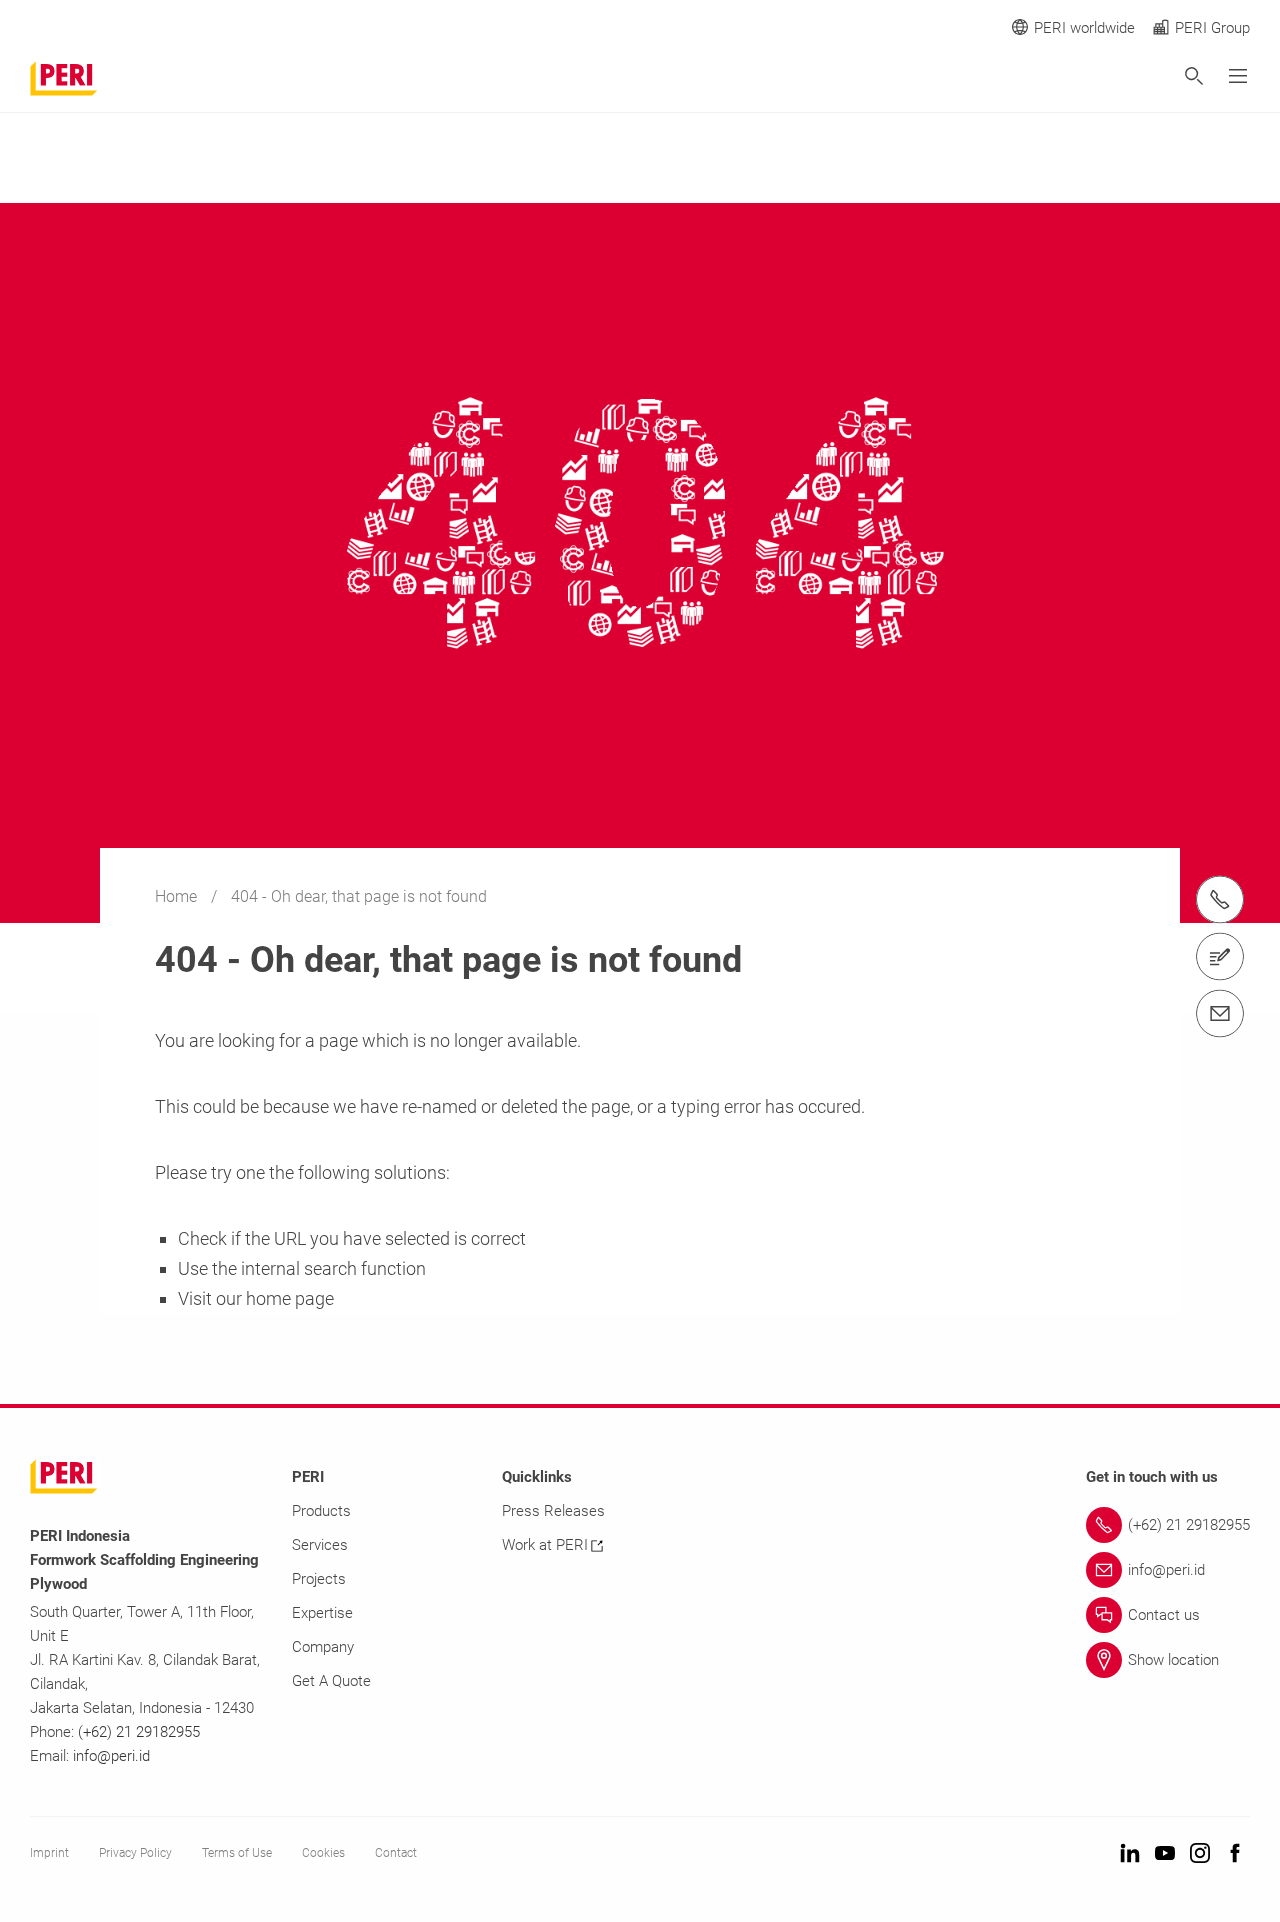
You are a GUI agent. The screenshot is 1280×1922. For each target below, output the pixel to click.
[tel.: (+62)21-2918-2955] (1220, 900)
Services (320, 1545)
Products (321, 1511)
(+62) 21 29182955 (139, 1732)
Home (178, 896)
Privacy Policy (135, 1853)
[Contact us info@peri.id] (1220, 1014)
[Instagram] (1200, 1854)
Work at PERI (545, 1545)
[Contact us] (1220, 957)
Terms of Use (237, 1853)
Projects (319, 1579)
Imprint (49, 1853)
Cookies (323, 1853)
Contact (396, 1853)
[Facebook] (1235, 1854)
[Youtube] (1165, 1854)
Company (323, 1647)
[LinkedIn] (1130, 1854)
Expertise (322, 1613)
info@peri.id (111, 1756)
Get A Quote (331, 1681)
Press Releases (553, 1511)
